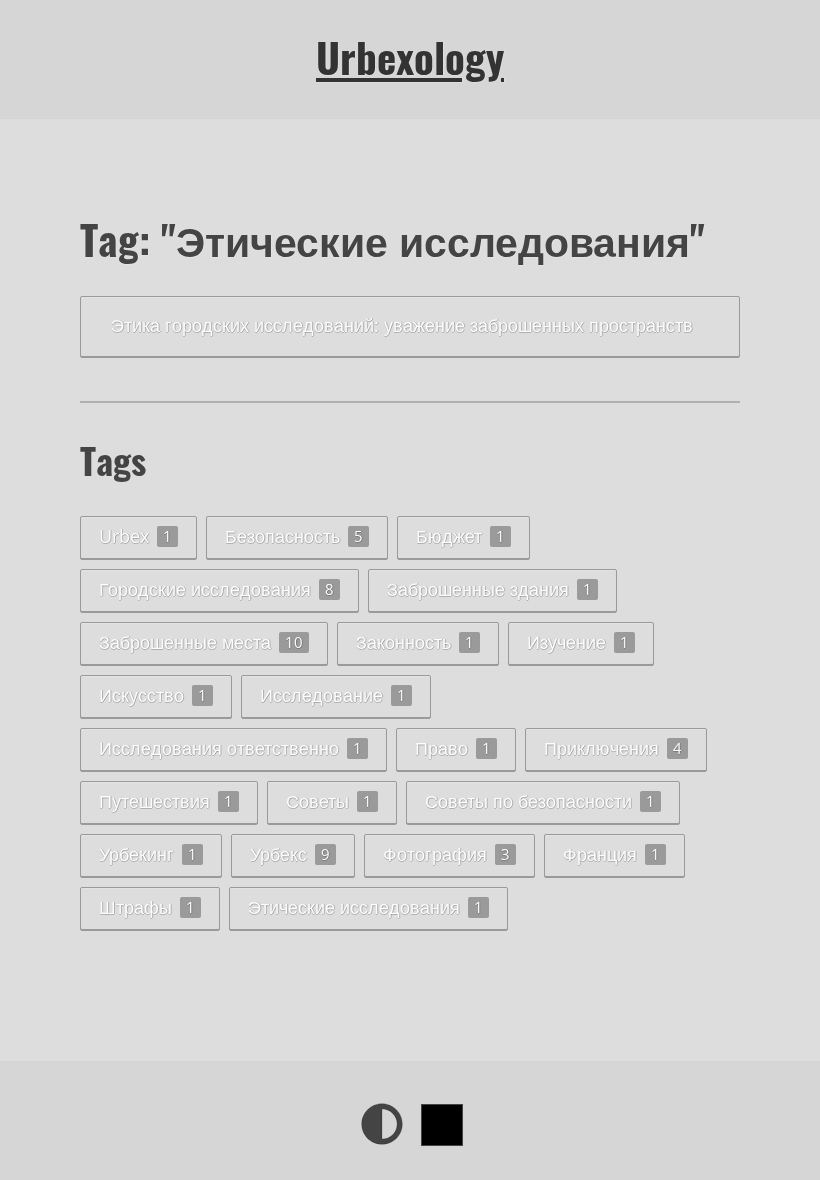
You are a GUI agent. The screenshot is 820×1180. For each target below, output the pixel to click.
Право (453, 748)
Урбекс (290, 854)
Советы (329, 801)
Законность (415, 642)
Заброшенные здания (489, 589)
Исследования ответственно (230, 748)
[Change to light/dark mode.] (382, 1124)
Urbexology (410, 57)
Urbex (135, 536)
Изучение (578, 642)
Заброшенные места (201, 642)
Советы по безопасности (540, 801)
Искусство (153, 695)
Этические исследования (365, 907)
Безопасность (294, 536)
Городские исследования (216, 589)
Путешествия (166, 801)
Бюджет (460, 536)
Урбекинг (148, 854)
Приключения (613, 748)
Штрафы (147, 907)
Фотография (446, 854)
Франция (611, 854)
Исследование (333, 695)
